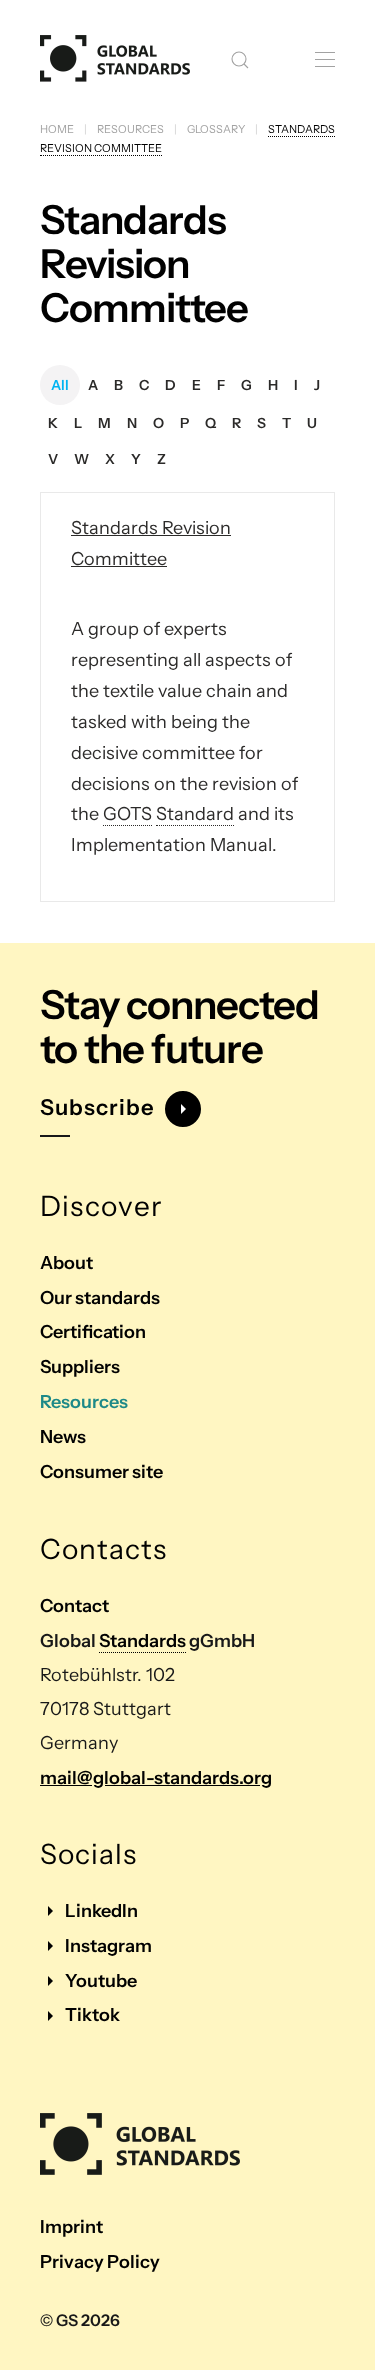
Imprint (71, 2227)
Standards (142, 1641)
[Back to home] (115, 60)
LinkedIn (101, 1911)
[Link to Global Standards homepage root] (140, 2145)
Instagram (108, 1946)
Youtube (101, 1981)
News (63, 1437)
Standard (195, 814)
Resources (84, 1402)
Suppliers (80, 1367)
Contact (74, 1606)
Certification (93, 1332)
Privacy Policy (100, 2262)
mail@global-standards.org (156, 1778)
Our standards (100, 1298)
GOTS (127, 814)
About (66, 1263)
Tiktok (92, 2015)
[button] (240, 60)
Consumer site (101, 1472)
